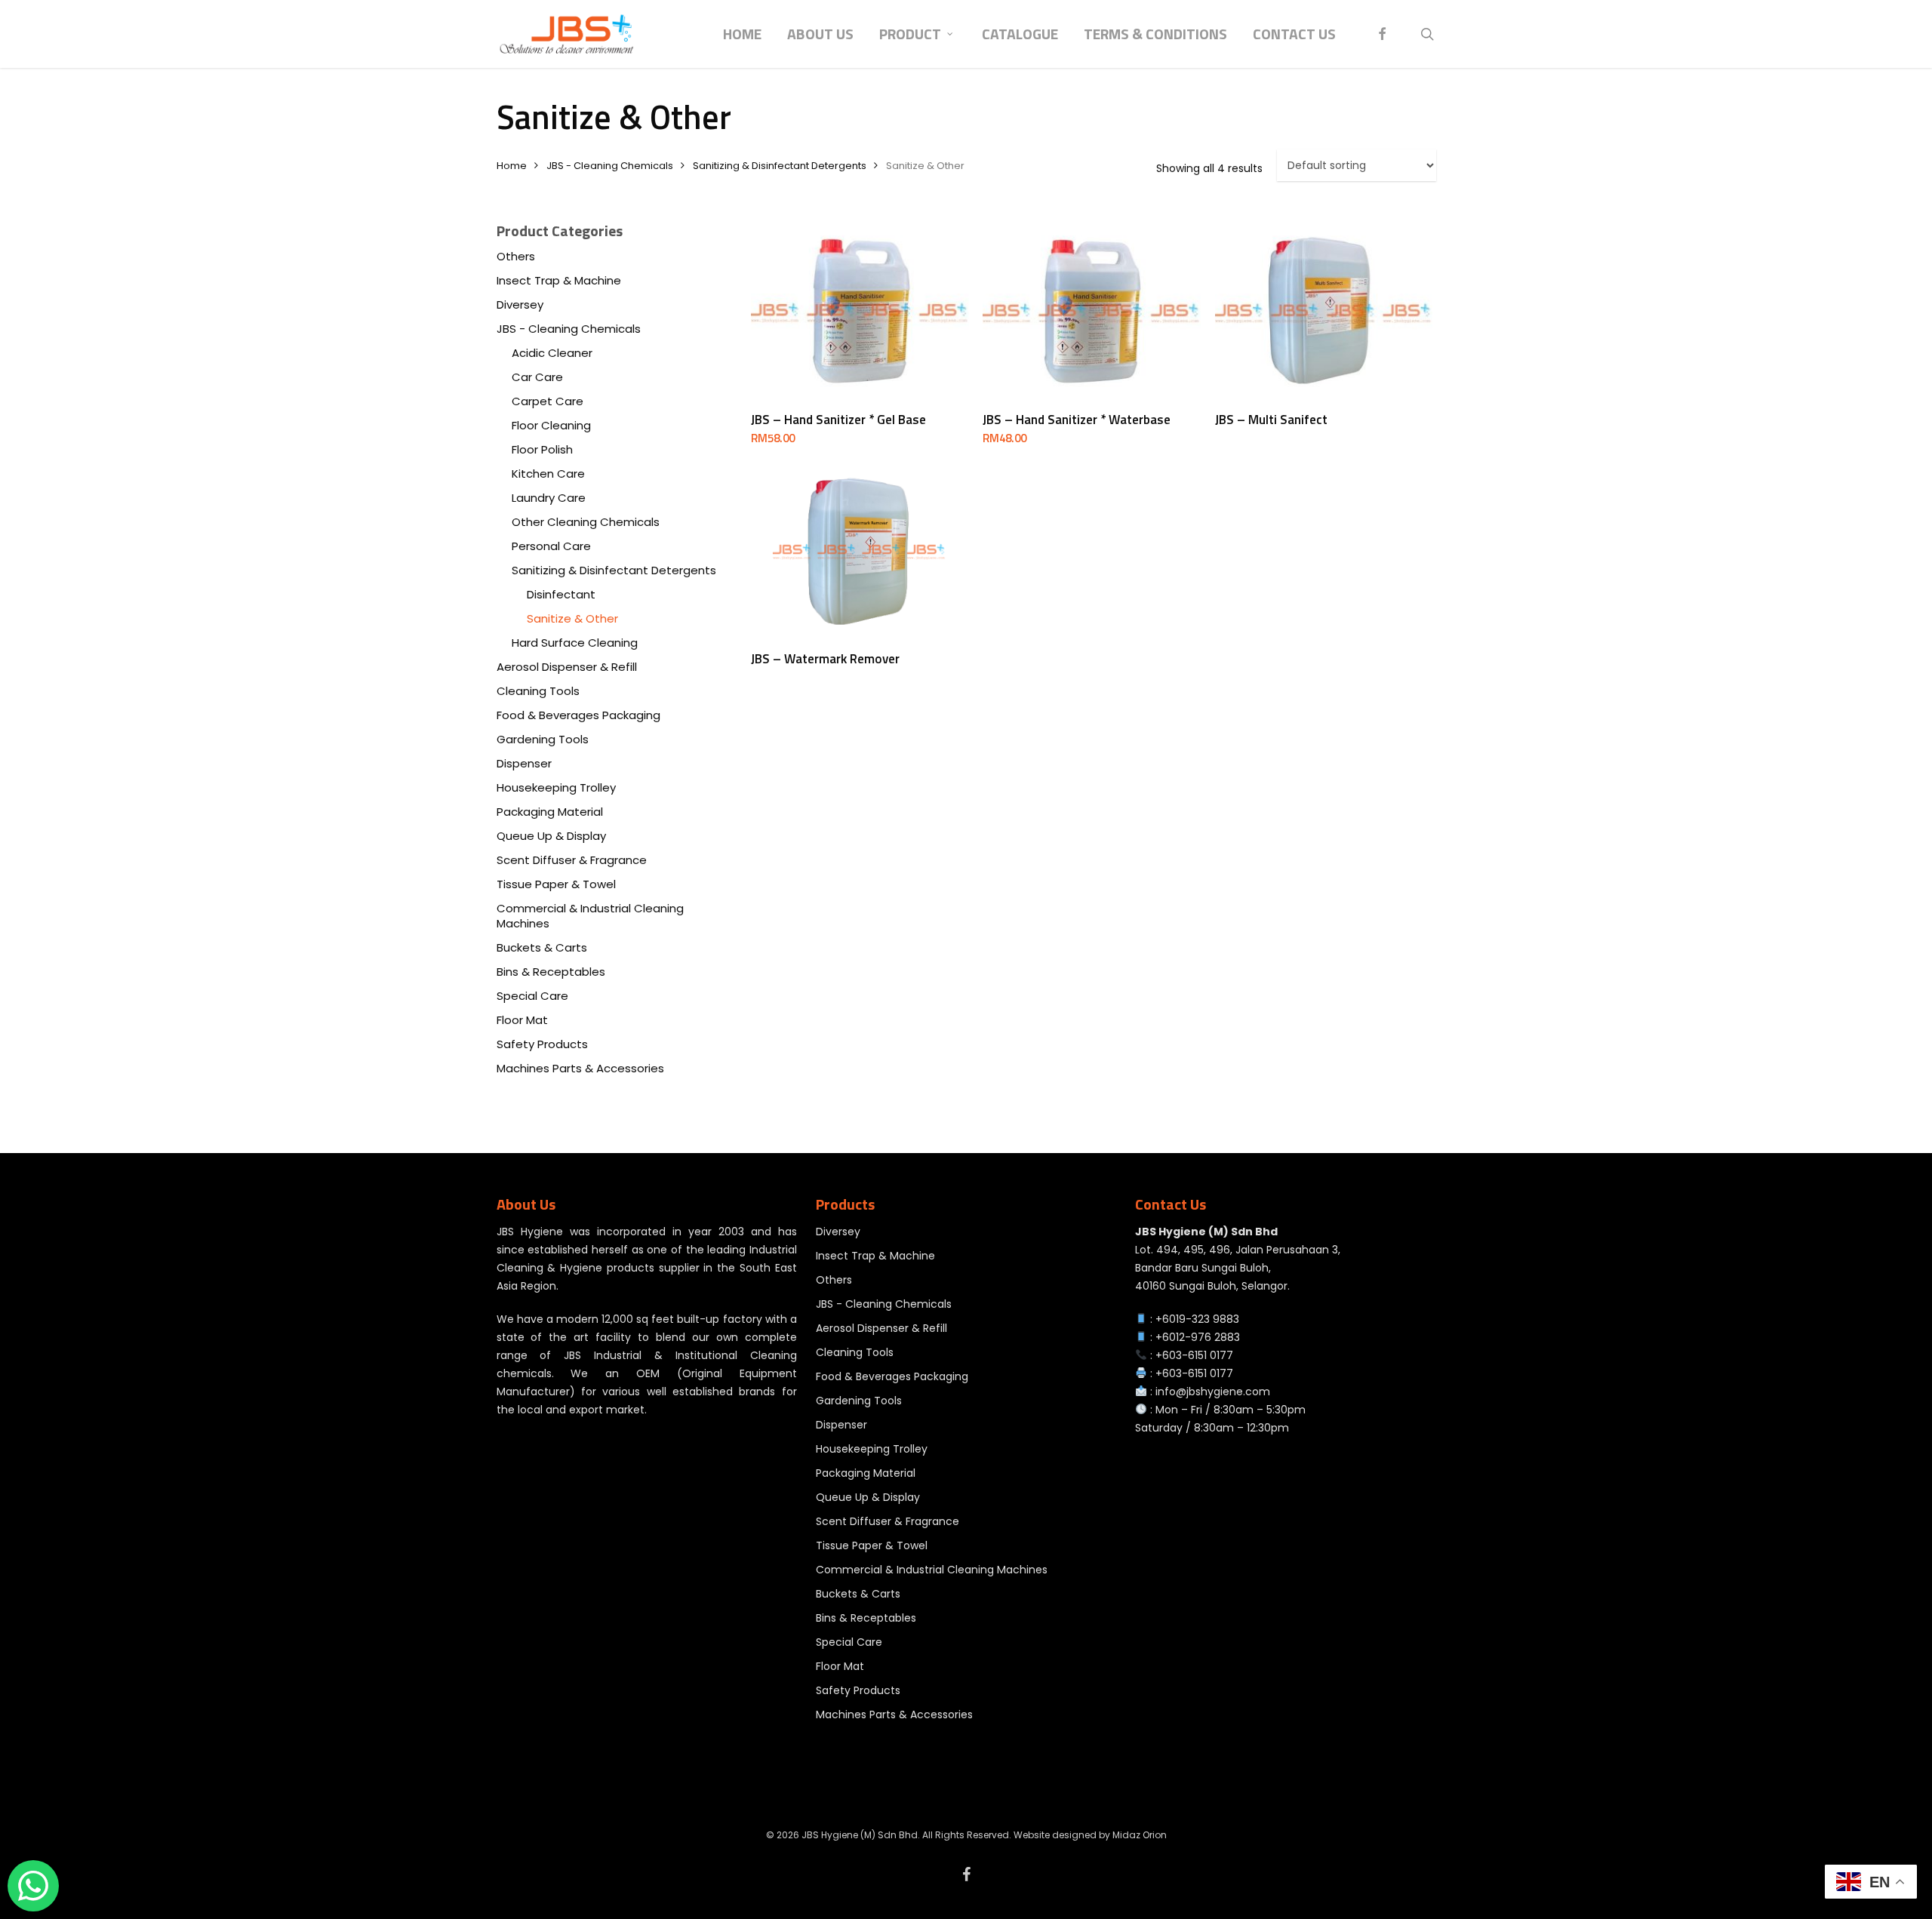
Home (512, 166)
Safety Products (542, 1044)
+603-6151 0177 (1194, 1355)
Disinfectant (561, 595)
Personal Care (551, 546)
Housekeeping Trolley (556, 788)
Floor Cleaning (551, 426)
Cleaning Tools (538, 691)
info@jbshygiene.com (1213, 1392)
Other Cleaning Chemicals (586, 522)
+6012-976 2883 (1198, 1337)
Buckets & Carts (542, 948)
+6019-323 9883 (1197, 1319)
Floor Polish (542, 450)
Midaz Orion (1140, 1835)
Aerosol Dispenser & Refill (567, 667)
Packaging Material (550, 812)
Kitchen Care (548, 474)
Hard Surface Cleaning (575, 643)
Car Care (537, 377)
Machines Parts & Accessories (580, 1069)
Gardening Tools (543, 740)
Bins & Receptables (551, 972)
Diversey (520, 305)
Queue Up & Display (551, 836)
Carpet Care (548, 401)
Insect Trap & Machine (559, 281)
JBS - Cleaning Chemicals (610, 166)
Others (516, 257)
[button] (1903, 8)
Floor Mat (522, 1020)
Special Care (532, 996)
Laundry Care (549, 498)
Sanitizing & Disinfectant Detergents (780, 166)
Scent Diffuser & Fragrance (572, 860)
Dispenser (524, 764)
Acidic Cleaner (552, 353)
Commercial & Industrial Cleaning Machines (590, 916)
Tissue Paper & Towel (556, 884)
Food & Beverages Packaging (578, 715)
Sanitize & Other (572, 619)
